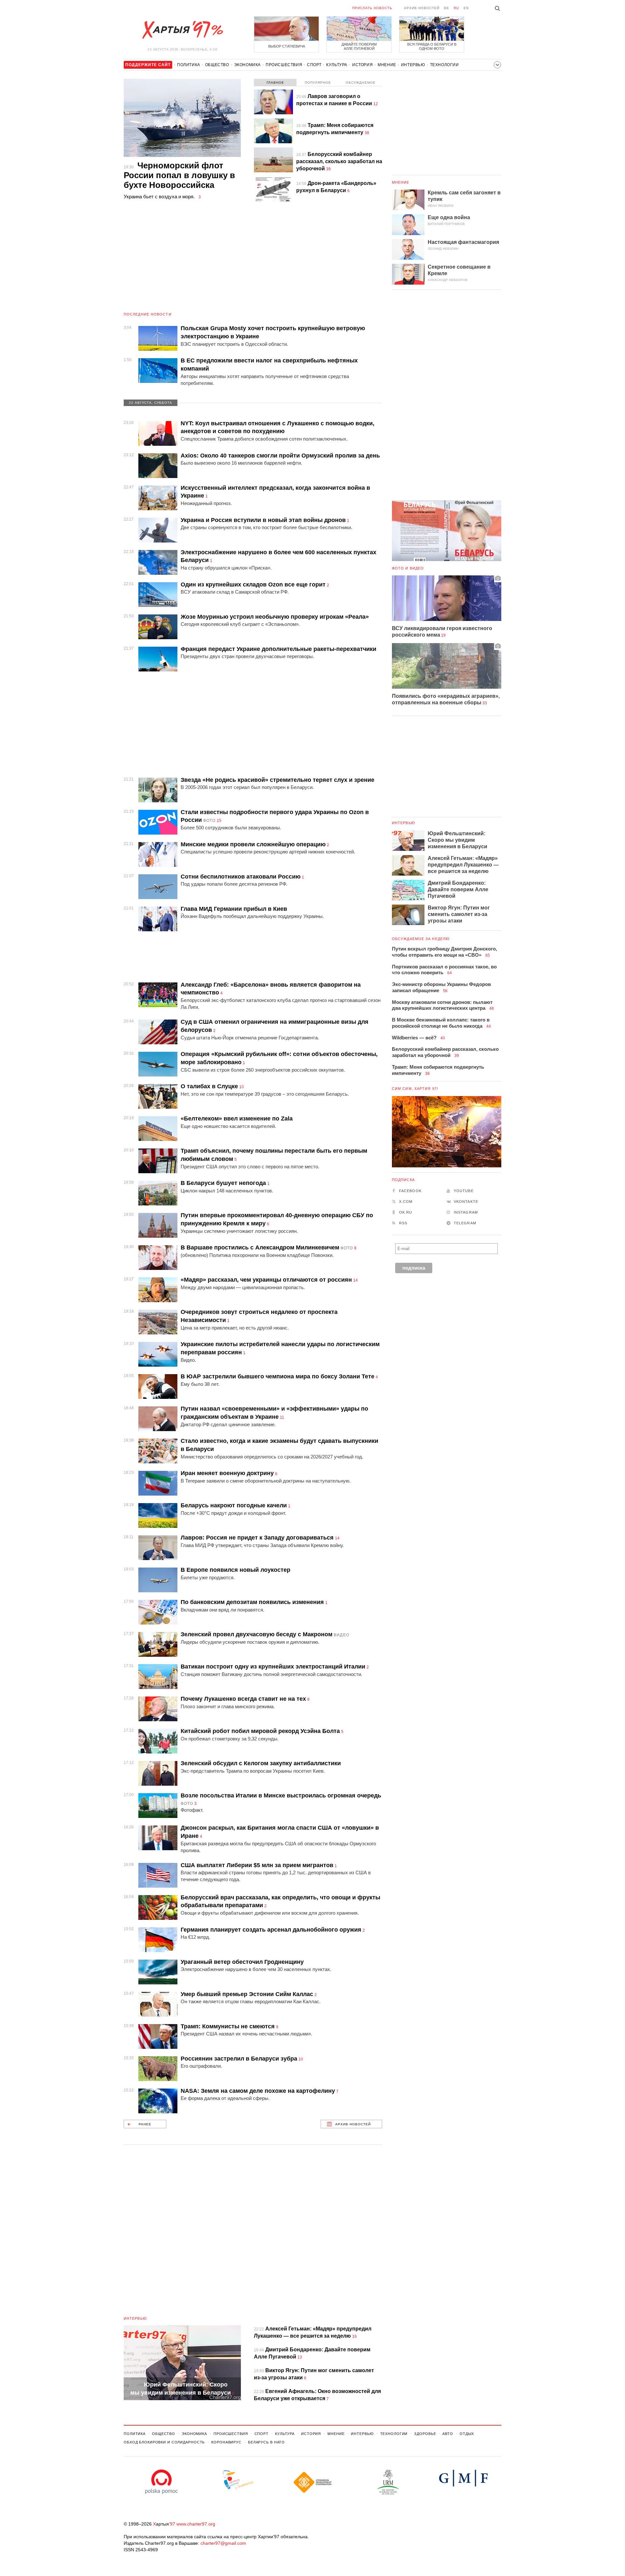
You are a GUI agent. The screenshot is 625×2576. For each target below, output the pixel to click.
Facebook (410, 1191)
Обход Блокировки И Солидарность (164, 2442)
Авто (448, 2434)
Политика (189, 65)
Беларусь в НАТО (266, 2442)
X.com (406, 1202)
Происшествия (284, 65)
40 (443, 1038)
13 (300, 2357)
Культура (337, 65)
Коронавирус (226, 2442)
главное (275, 83)
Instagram (466, 1212)
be (447, 8)
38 (367, 133)
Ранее (145, 2124)
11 (282, 1417)
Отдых (467, 2434)
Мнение (387, 65)
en (466, 8)
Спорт (314, 65)
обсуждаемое (361, 83)
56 (445, 991)
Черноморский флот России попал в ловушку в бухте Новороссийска (179, 175)
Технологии (444, 65)
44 (489, 1026)
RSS (403, 1223)
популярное (318, 83)
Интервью (413, 65)
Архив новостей (422, 8)
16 (354, 2336)
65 (488, 955)
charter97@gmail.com (223, 2543)
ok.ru (406, 1212)
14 (355, 1280)
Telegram (465, 1223)
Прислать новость (372, 8)
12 (376, 104)
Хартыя (182, 30)
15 (219, 821)
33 (485, 703)
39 (328, 169)
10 (242, 1087)
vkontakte (466, 1202)
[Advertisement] (253, 260)
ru (456, 8)
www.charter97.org (196, 2524)
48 (492, 1008)
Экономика (247, 65)
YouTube (464, 1191)
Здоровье (425, 2434)
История (362, 65)
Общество (217, 65)
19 (443, 635)
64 (450, 973)
